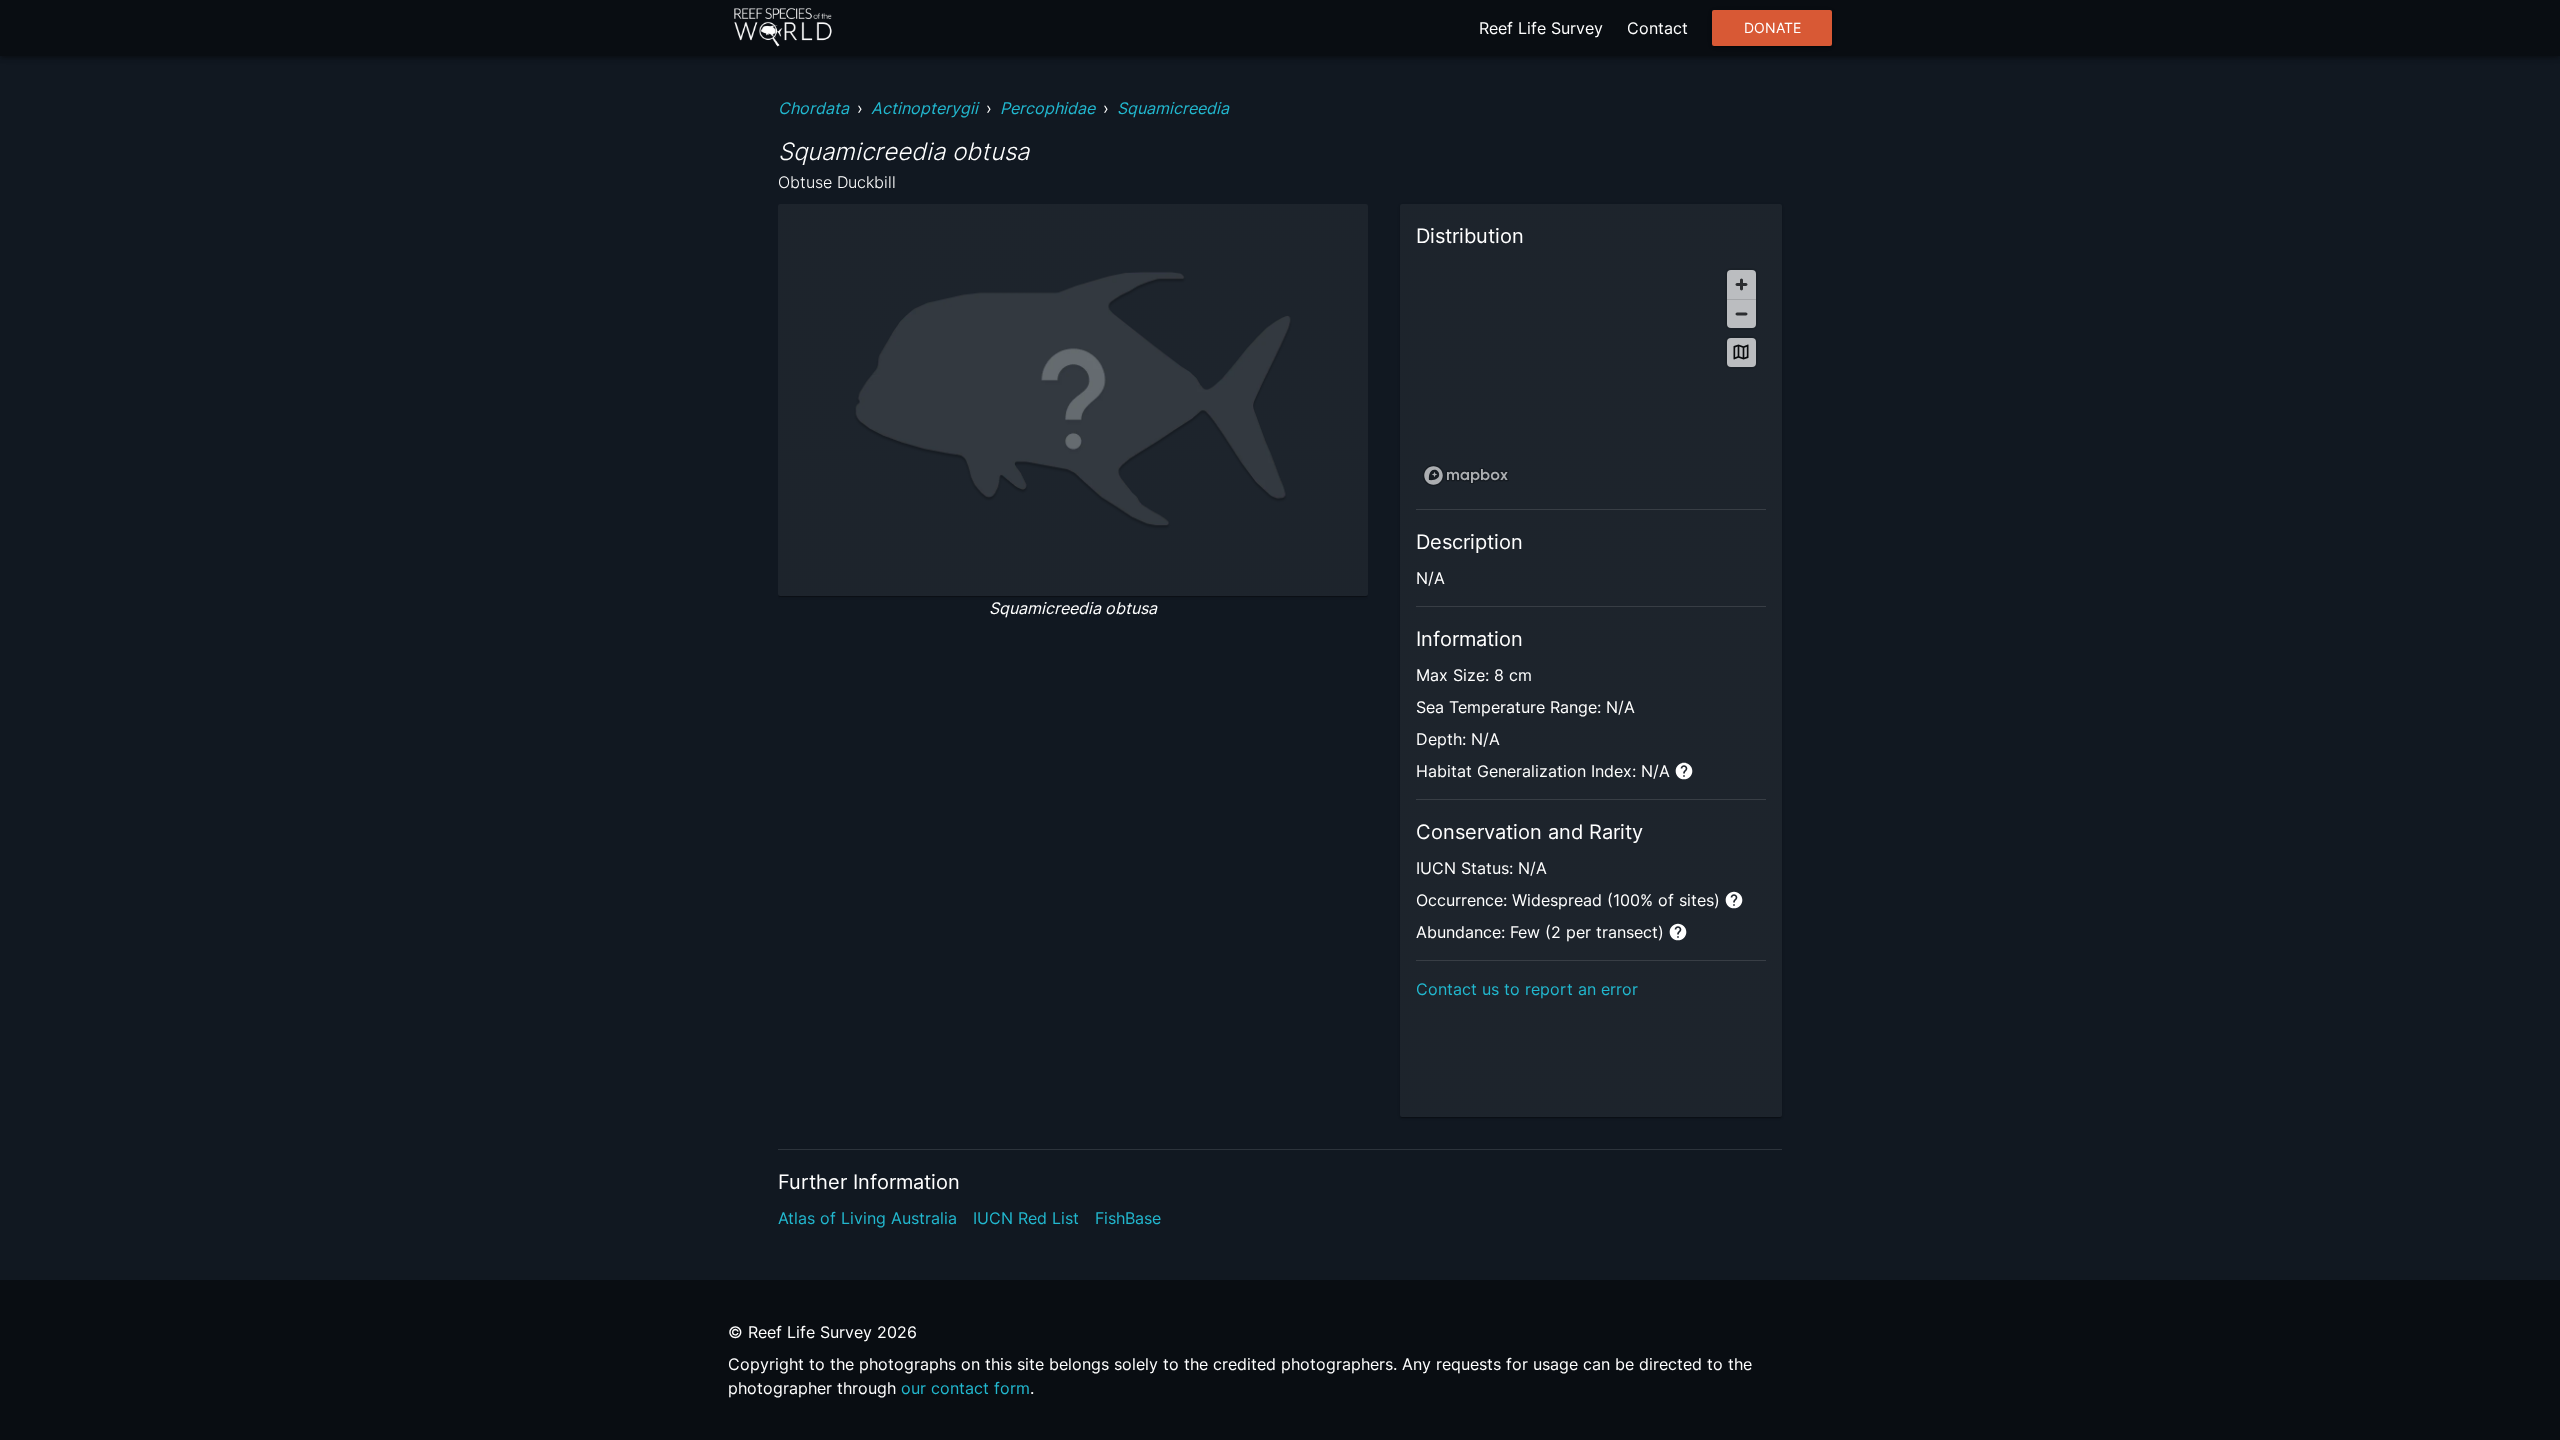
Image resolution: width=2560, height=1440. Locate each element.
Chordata (813, 108)
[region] (1591, 376)
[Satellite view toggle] (1741, 352)
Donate (1772, 28)
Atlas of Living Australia (867, 1218)
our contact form (965, 1388)
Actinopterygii (924, 108)
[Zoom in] (1741, 284)
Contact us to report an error (1527, 989)
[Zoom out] (1741, 313)
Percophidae (1047, 108)
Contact (1657, 28)
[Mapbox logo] (1466, 475)
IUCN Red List (1026, 1218)
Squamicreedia (1173, 108)
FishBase (1128, 1218)
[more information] (1684, 771)
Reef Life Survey (1541, 28)
